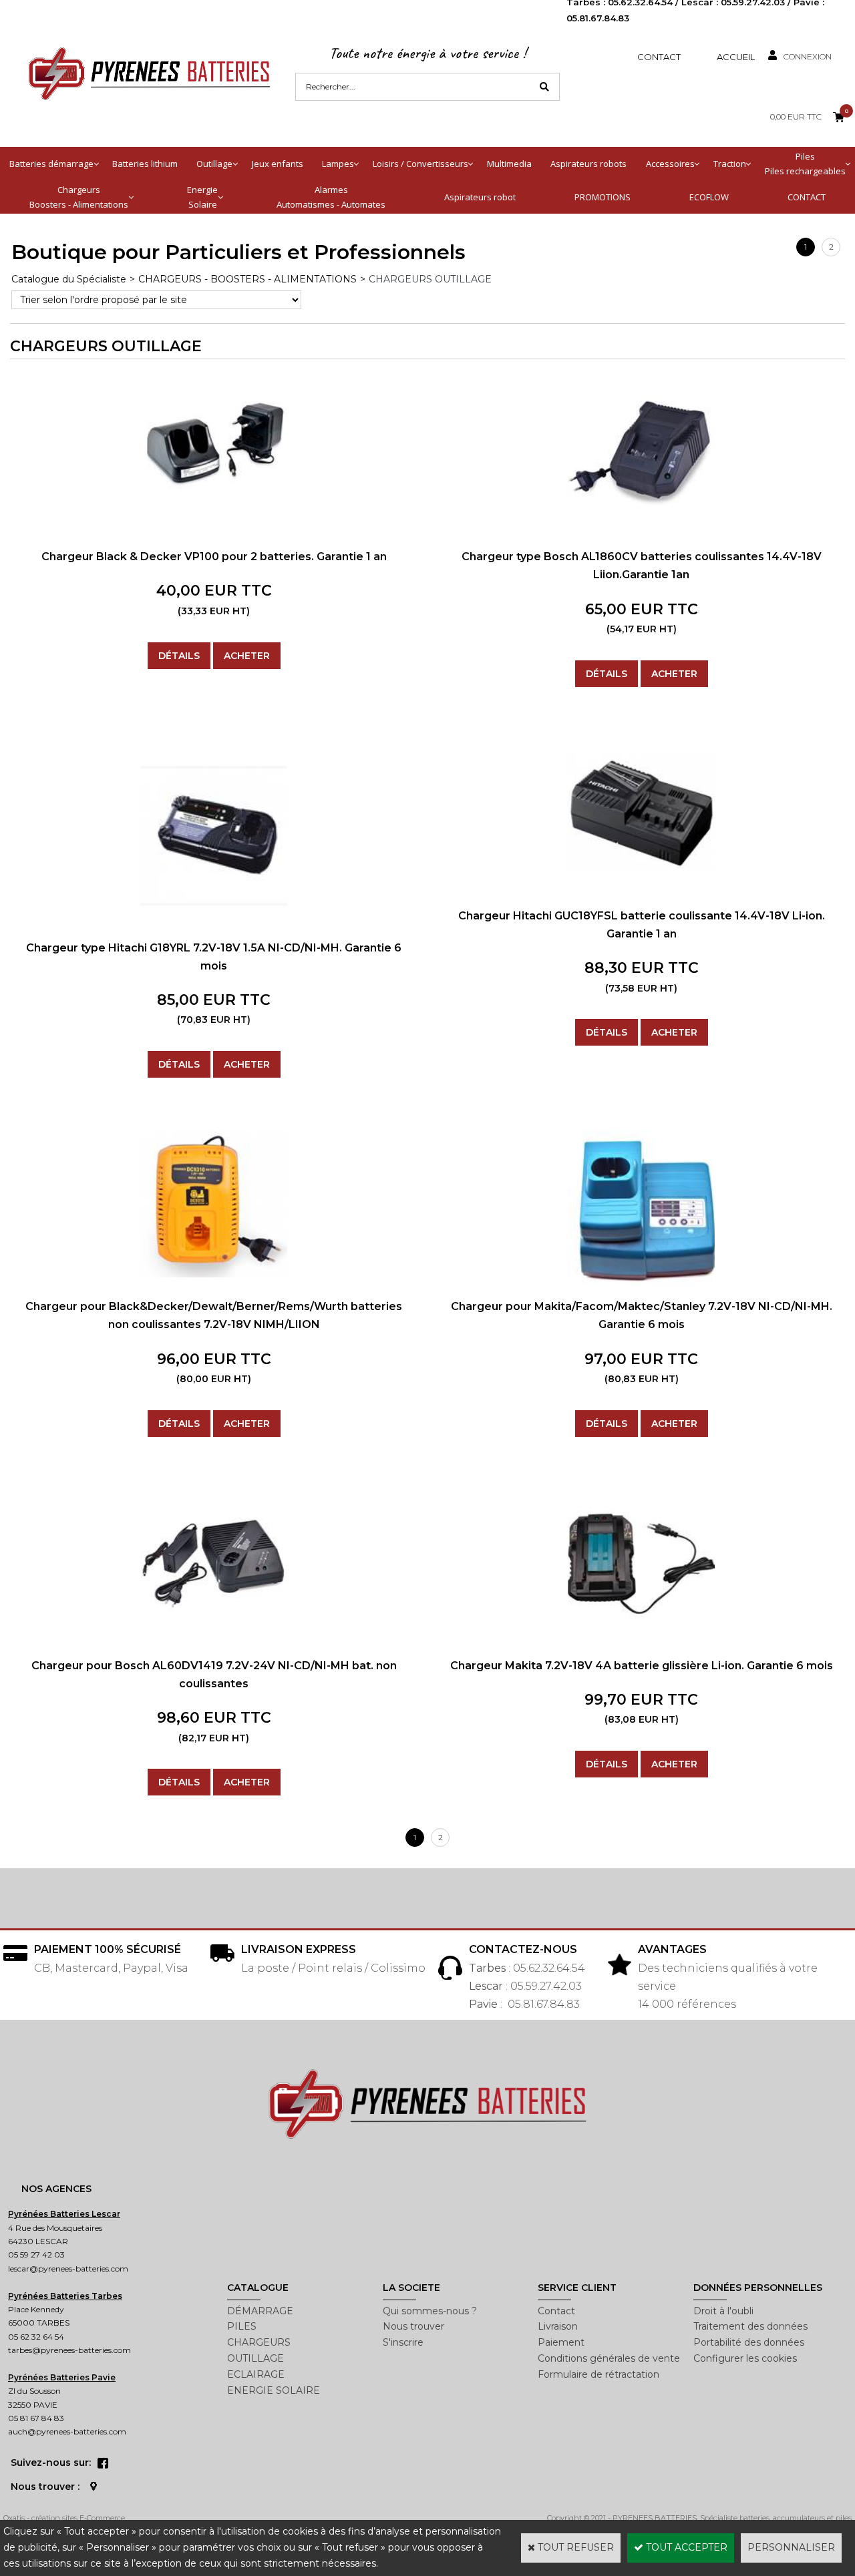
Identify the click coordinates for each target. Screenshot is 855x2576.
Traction (730, 164)
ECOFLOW (709, 197)
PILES (242, 2326)
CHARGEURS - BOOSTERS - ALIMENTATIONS (247, 279)
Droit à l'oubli (723, 2311)
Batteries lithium (145, 164)
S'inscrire (403, 2342)
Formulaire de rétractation (598, 2374)
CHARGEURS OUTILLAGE (430, 279)
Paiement (561, 2342)
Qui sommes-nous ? (430, 2311)
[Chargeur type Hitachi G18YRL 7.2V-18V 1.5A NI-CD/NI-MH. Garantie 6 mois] (214, 927)
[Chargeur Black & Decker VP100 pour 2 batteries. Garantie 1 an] (214, 503)
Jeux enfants (278, 164)
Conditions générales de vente (609, 2358)
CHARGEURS (259, 2342)
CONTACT (807, 197)
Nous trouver (413, 2326)
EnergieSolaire (202, 197)
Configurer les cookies (745, 2358)
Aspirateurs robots (588, 164)
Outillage (214, 164)
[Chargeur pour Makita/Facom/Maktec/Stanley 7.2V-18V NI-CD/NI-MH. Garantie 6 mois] (641, 1283)
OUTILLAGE (255, 2358)
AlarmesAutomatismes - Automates (331, 197)
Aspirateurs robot (480, 197)
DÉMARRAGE (260, 2311)
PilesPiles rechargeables (805, 164)
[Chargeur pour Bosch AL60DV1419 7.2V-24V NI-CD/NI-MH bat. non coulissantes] (214, 1606)
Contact (659, 57)
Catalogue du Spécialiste (69, 279)
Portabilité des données (749, 2342)
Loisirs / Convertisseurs (420, 164)
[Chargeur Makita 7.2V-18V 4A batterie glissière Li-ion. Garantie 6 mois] (641, 1633)
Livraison (558, 2326)
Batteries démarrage (51, 164)
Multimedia (509, 164)
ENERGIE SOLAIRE (274, 2390)
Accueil (736, 57)
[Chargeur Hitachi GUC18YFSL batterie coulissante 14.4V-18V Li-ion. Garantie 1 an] (641, 883)
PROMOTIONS (603, 197)
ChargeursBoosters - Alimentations (79, 197)
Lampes (338, 164)
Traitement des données (750, 2326)
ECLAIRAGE (256, 2374)
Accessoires (670, 164)
